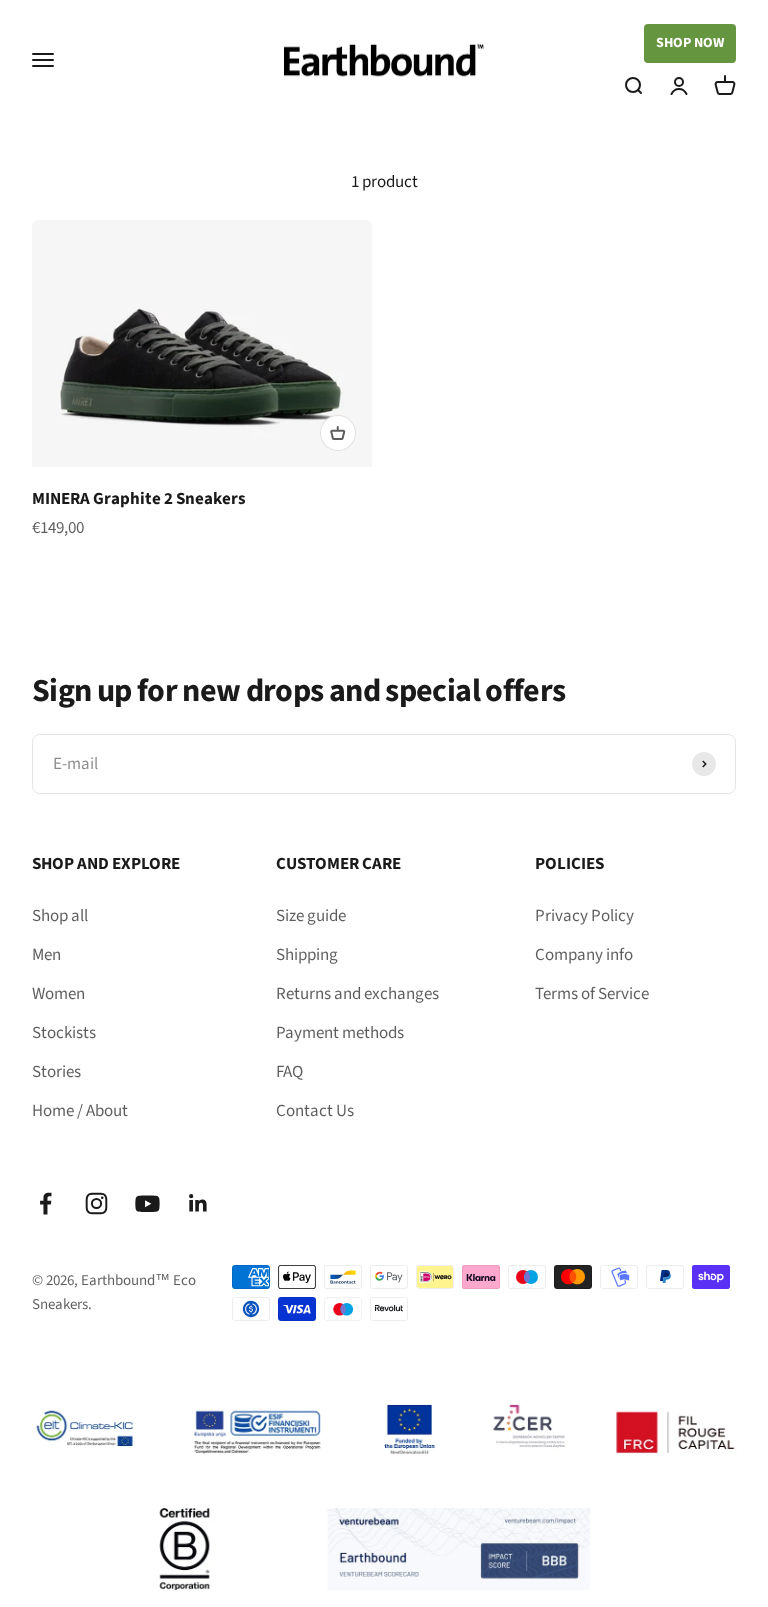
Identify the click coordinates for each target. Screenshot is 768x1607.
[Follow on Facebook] (45, 1203)
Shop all (60, 916)
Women (58, 994)
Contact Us (315, 1111)
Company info (584, 955)
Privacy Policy (584, 916)
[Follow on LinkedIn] (198, 1203)
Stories (56, 1072)
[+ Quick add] (338, 433)
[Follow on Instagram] (96, 1203)
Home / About (80, 1111)
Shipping (307, 955)
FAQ (289, 1072)
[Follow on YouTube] (147, 1203)
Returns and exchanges (357, 994)
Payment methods (340, 1033)
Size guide (311, 916)
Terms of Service (592, 994)
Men (46, 955)
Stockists (64, 1033)
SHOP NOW (690, 43)
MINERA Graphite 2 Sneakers (139, 499)
